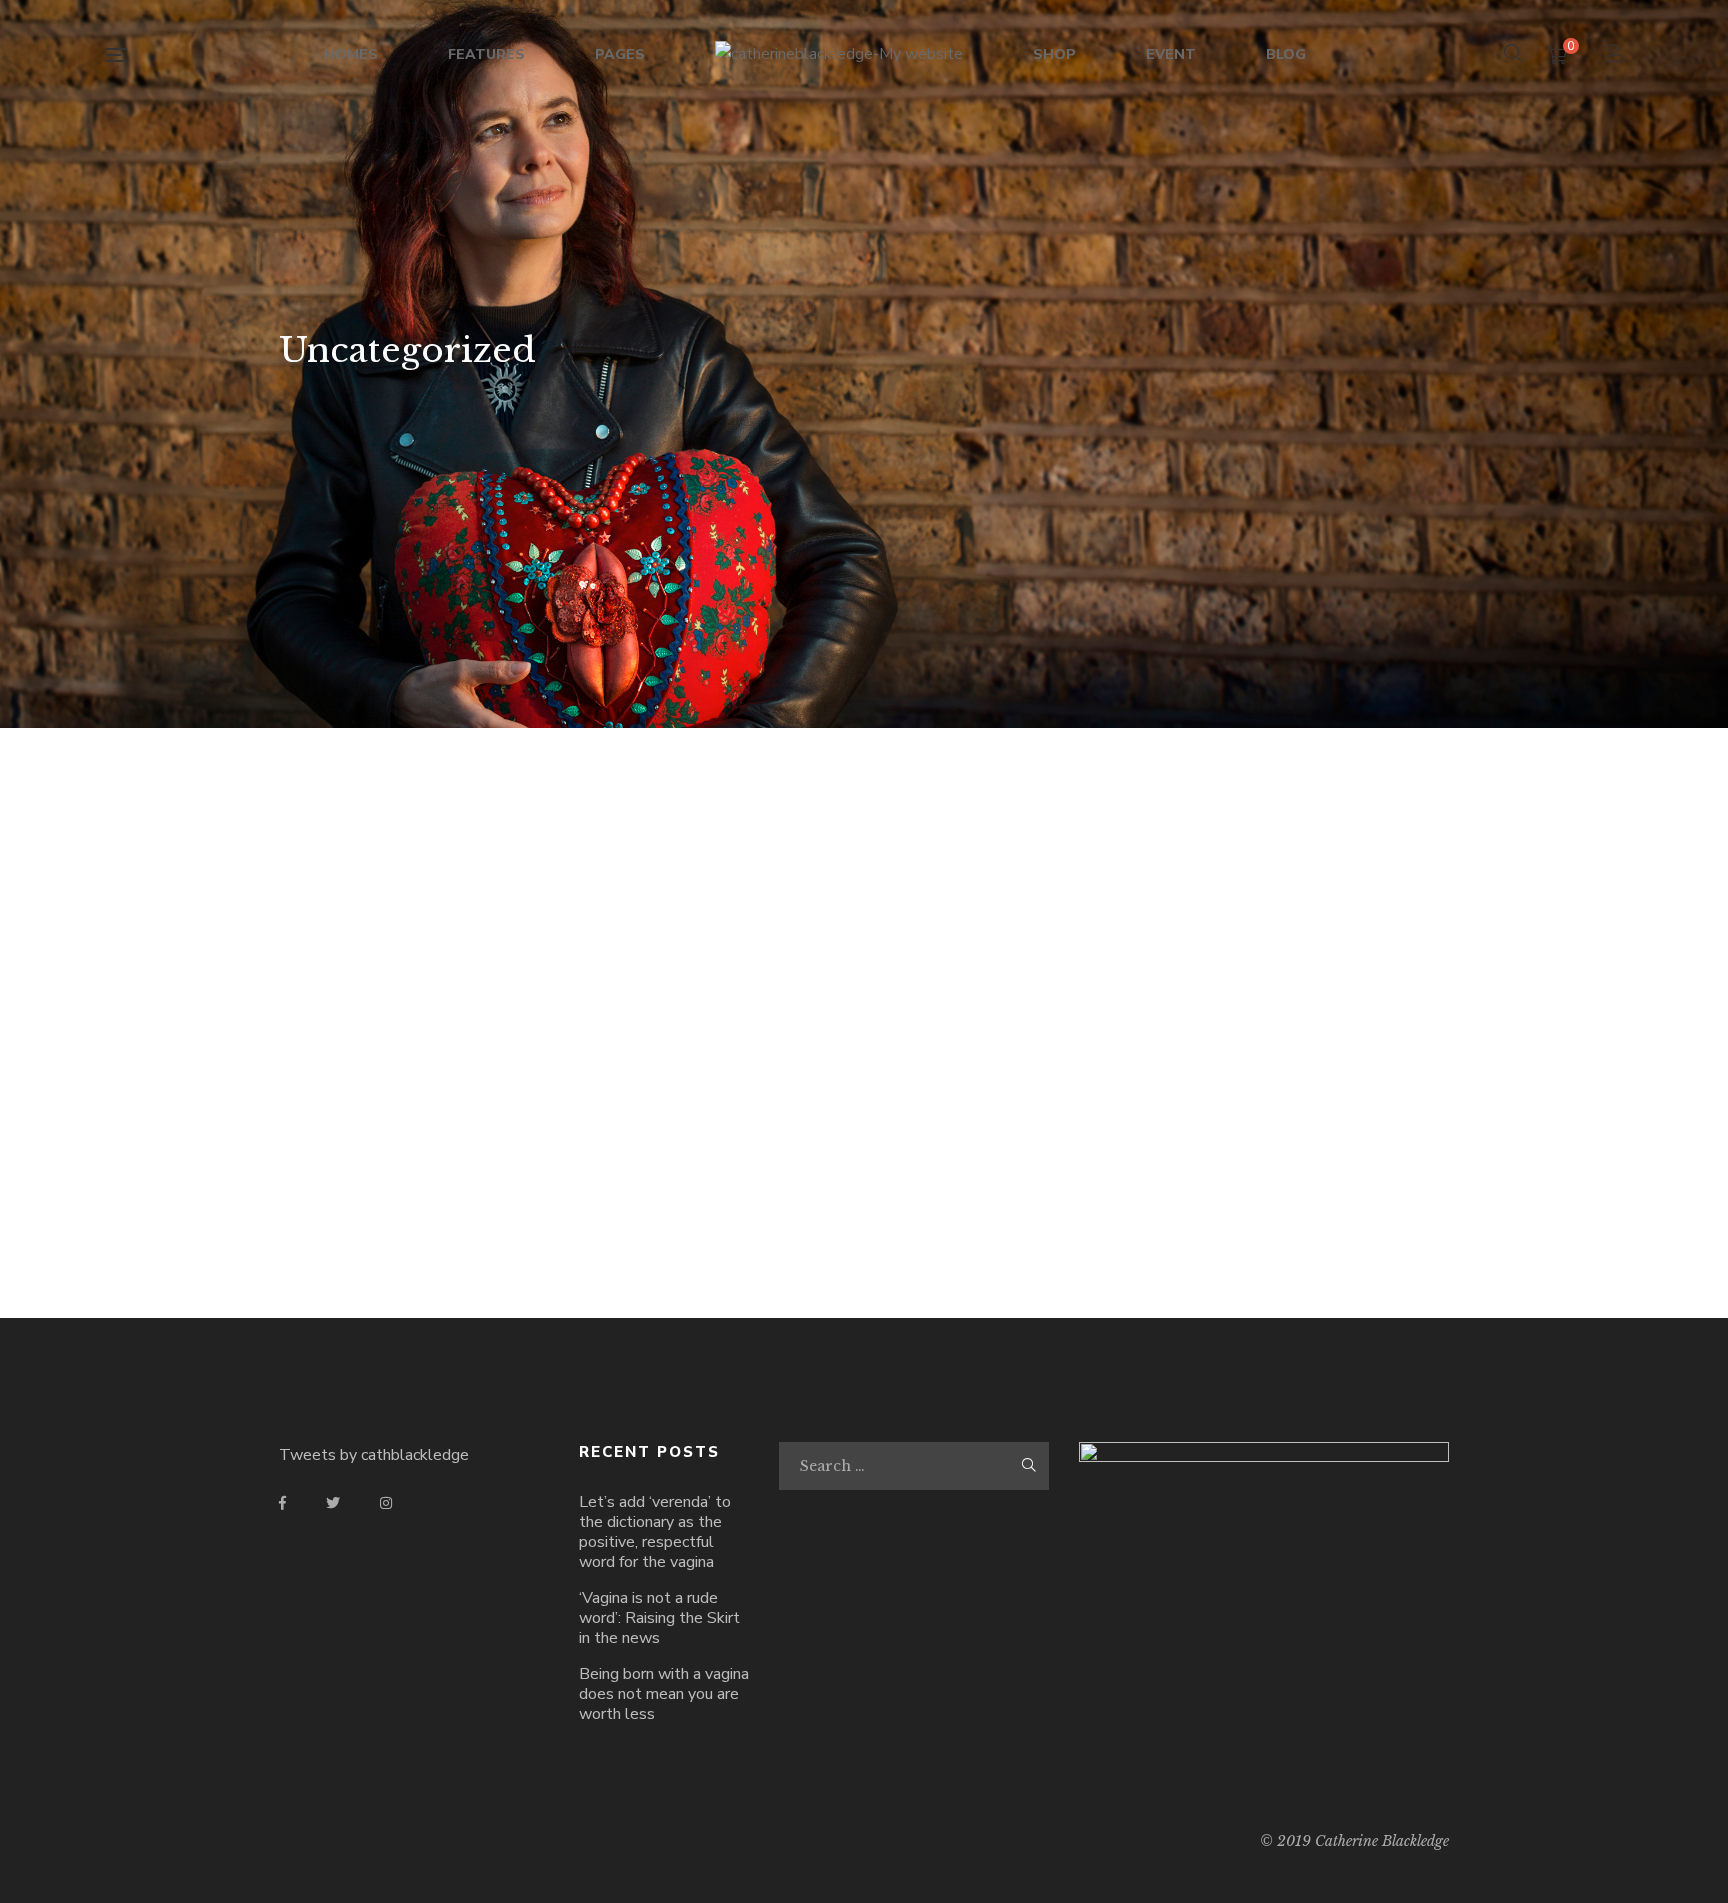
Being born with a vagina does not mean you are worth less (664, 1694)
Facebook (282, 1503)
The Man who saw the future (1014, 1183)
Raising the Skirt (414, 1183)
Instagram (386, 1503)
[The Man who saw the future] (1014, 967)
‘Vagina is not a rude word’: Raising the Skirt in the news (659, 1618)
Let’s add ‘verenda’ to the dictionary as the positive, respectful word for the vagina (655, 1532)
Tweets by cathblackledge (374, 1455)
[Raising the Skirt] (414, 967)
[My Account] (1617, 55)
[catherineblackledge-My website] (839, 55)
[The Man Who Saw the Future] (714, 967)
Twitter (333, 1503)
